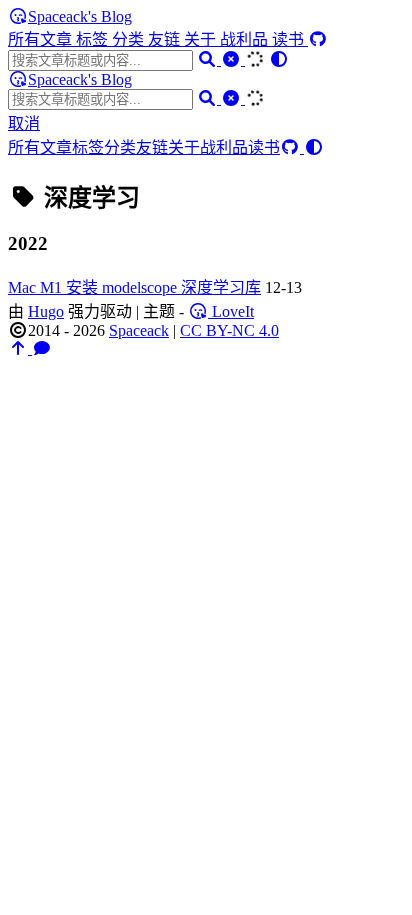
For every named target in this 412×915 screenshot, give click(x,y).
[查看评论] (42, 348)
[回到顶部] (20, 348)
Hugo (46, 311)
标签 (94, 39)
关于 (202, 39)
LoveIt (231, 311)
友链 (166, 39)
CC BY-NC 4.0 (229, 330)
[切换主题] (279, 59)
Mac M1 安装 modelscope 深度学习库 (134, 287)
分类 (130, 39)
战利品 (246, 39)
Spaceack (139, 330)
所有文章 (42, 39)
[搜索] (209, 59)
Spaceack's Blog (80, 16)
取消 (24, 123)
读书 (290, 39)
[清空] (233, 59)
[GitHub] (318, 39)
